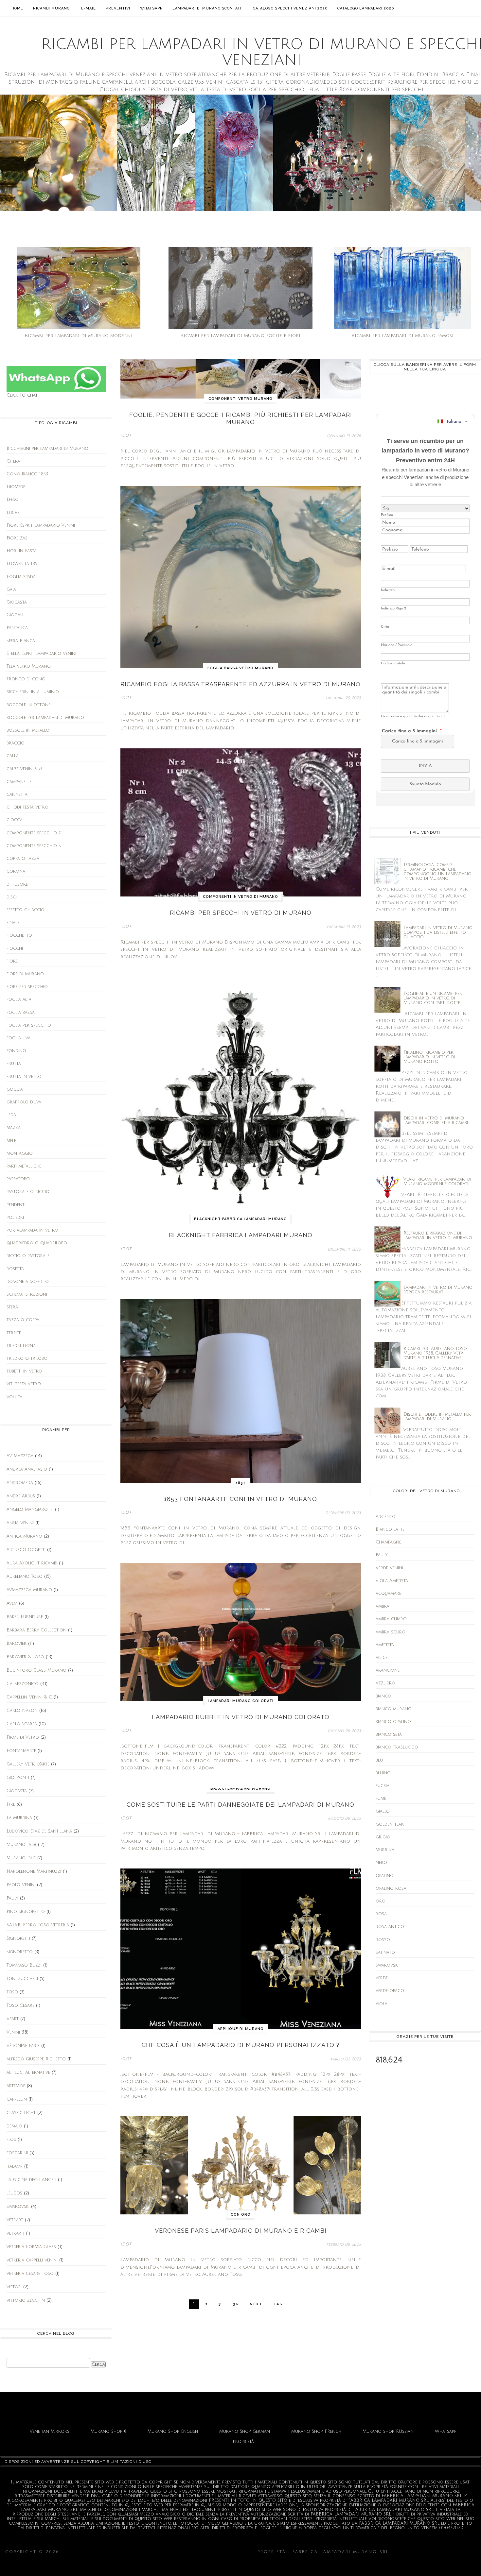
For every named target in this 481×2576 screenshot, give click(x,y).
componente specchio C (34, 833)
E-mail (89, 8)
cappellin (17, 2099)
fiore (12, 961)
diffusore (17, 884)
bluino (383, 1773)
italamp (15, 2166)
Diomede (16, 487)
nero (381, 1863)
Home (17, 8)
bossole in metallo (28, 730)
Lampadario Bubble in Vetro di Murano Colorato (241, 1717)
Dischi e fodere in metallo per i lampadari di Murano (438, 1417)
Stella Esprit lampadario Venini (41, 654)
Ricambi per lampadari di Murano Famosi (402, 336)
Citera (13, 461)
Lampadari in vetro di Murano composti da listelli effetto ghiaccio (438, 932)
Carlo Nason (22, 1711)
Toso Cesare (20, 2005)
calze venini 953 (24, 769)
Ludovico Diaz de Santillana (39, 1831)
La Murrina (19, 1818)
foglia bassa (21, 1013)
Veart (13, 2019)
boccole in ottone (28, 705)
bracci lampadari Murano (240, 1789)
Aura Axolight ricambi (32, 1563)
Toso (12, 1992)
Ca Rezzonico (23, 1684)
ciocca (15, 820)
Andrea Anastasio (27, 1469)
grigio (383, 1837)
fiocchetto (19, 935)
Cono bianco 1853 (27, 474)
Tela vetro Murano (29, 666)
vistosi (14, 2287)
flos (11, 2140)
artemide (16, 2086)
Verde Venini (389, 1568)
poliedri (15, 1218)
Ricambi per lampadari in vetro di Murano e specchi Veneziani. (159, 2552)
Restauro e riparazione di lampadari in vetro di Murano (438, 1236)
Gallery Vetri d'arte (28, 1764)
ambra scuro (391, 1632)
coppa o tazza (23, 859)
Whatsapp (151, 8)
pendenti (16, 1205)
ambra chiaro (391, 1619)
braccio (16, 743)
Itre (11, 1804)
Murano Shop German (245, 2431)
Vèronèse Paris (23, 2046)
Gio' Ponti (18, 1778)
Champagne (388, 1542)
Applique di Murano (241, 2029)
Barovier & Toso (25, 1657)
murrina (385, 1850)
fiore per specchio (27, 987)
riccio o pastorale (28, 1256)
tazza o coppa (23, 1320)
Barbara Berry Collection (36, 1630)
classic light (21, 2113)
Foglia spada (21, 577)
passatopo (18, 1179)
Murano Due (21, 1858)
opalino (385, 1876)
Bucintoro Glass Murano (36, 1670)
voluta (14, 1397)
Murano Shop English (173, 2431)
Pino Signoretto (26, 1912)
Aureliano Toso (25, 1577)
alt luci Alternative (28, 2073)
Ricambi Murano (51, 8)
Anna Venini (20, 1523)
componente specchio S (34, 846)
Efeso (13, 500)
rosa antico (390, 1927)
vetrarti (15, 2233)
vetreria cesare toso (30, 2274)
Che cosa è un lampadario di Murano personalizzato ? (241, 2045)
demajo (14, 2126)
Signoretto (20, 1952)
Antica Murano (24, 1536)
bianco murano (394, 1709)
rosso (383, 1940)
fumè (381, 1799)
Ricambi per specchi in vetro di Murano (241, 913)
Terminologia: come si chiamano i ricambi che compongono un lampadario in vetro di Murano (437, 872)
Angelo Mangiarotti (30, 1510)
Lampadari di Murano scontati (207, 8)
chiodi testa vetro (27, 807)
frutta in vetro (24, 1077)
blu (379, 1760)
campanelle (19, 782)
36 (236, 2304)
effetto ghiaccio (26, 910)
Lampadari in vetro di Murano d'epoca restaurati (438, 1290)
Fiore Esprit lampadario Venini (41, 525)
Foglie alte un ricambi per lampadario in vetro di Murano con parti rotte (433, 998)
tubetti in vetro (24, 1371)
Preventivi (118, 8)
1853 (241, 1483)
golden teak (390, 1824)
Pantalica (17, 628)
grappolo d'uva (24, 1102)
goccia (15, 1089)
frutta (14, 1064)
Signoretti (18, 1938)
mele (11, 1141)
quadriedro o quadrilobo (37, 1243)
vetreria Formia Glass (31, 2247)
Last (280, 2304)
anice (382, 1658)
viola (382, 2004)
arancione (388, 1670)
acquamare (388, 1594)
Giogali (15, 615)
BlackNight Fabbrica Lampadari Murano (240, 1219)
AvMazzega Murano (29, 1590)
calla (13, 756)
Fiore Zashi (19, 538)
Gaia (11, 589)
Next (256, 2304)
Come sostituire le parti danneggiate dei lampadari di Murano (240, 1805)
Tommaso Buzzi (24, 1965)
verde (382, 1978)
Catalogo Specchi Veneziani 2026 (290, 8)
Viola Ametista (392, 1581)
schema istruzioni (27, 1294)
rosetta (15, 1269)
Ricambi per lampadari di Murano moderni (79, 336)
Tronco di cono (26, 679)
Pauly (12, 1898)
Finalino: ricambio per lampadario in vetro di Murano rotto (429, 1057)
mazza (14, 1128)
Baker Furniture (25, 1617)
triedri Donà (21, 1346)
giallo (383, 1811)
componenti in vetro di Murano (240, 897)
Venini (13, 2032)
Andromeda (20, 1483)
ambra (383, 1606)
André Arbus (21, 1496)
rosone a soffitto (28, 1282)
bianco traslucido (397, 1747)
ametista (385, 1645)
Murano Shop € (108, 2431)
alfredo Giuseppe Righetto (36, 2059)
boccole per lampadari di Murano (45, 718)
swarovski (18, 2207)
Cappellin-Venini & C (29, 1697)
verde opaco (390, 1991)
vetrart (15, 2220)
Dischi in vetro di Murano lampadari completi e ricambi (436, 1120)
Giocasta (17, 602)
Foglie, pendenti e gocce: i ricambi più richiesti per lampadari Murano (241, 418)
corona (16, 871)
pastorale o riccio (28, 1192)
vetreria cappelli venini (32, 2260)
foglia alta (19, 999)
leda (11, 1115)
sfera (12, 1307)
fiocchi (15, 948)
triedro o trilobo (27, 1358)
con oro (241, 2215)
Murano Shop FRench (316, 2431)
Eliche (13, 513)
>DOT (126, 436)
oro (381, 1901)
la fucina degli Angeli (31, 2180)
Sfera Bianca (21, 641)
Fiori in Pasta (22, 551)
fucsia (383, 1786)
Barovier (17, 1644)
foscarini (17, 2153)
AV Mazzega (20, 1456)
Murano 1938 (21, 1845)
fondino (16, 1051)
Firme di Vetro (23, 1737)
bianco (383, 1696)
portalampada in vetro (32, 1230)
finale (13, 923)
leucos (14, 2193)
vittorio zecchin (26, 2300)
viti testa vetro (24, 1384)
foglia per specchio (29, 1025)
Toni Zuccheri (22, 1979)
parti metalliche (24, 1166)
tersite (14, 1333)
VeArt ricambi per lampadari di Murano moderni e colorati (437, 1182)
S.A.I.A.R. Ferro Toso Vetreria (38, 1925)
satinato (385, 1953)
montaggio (20, 1153)
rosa (381, 1914)
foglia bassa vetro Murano (240, 668)
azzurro (385, 1683)
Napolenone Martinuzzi (34, 1871)
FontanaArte (21, 1751)
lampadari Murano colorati (241, 1701)
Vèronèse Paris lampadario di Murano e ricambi (241, 2231)
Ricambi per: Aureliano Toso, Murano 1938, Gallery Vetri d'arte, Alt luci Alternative (435, 1353)
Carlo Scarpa (22, 1724)
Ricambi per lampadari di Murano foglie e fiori (240, 336)
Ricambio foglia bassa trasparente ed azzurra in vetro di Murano (240, 684)
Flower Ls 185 (22, 564)
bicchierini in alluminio (33, 692)
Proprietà (243, 2442)
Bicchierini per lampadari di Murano (47, 449)
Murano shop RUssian (388, 2431)
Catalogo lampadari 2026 (366, 8)
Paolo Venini (21, 1885)
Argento (386, 1517)
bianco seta (389, 1734)
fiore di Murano (25, 974)
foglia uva (18, 1038)
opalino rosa (391, 1888)
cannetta (17, 794)
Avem (12, 1603)
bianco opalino (393, 1722)
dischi (13, 897)
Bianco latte (390, 1529)
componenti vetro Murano (240, 399)
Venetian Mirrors (50, 2431)
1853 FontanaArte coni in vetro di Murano (240, 1499)
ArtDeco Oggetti (26, 1550)
